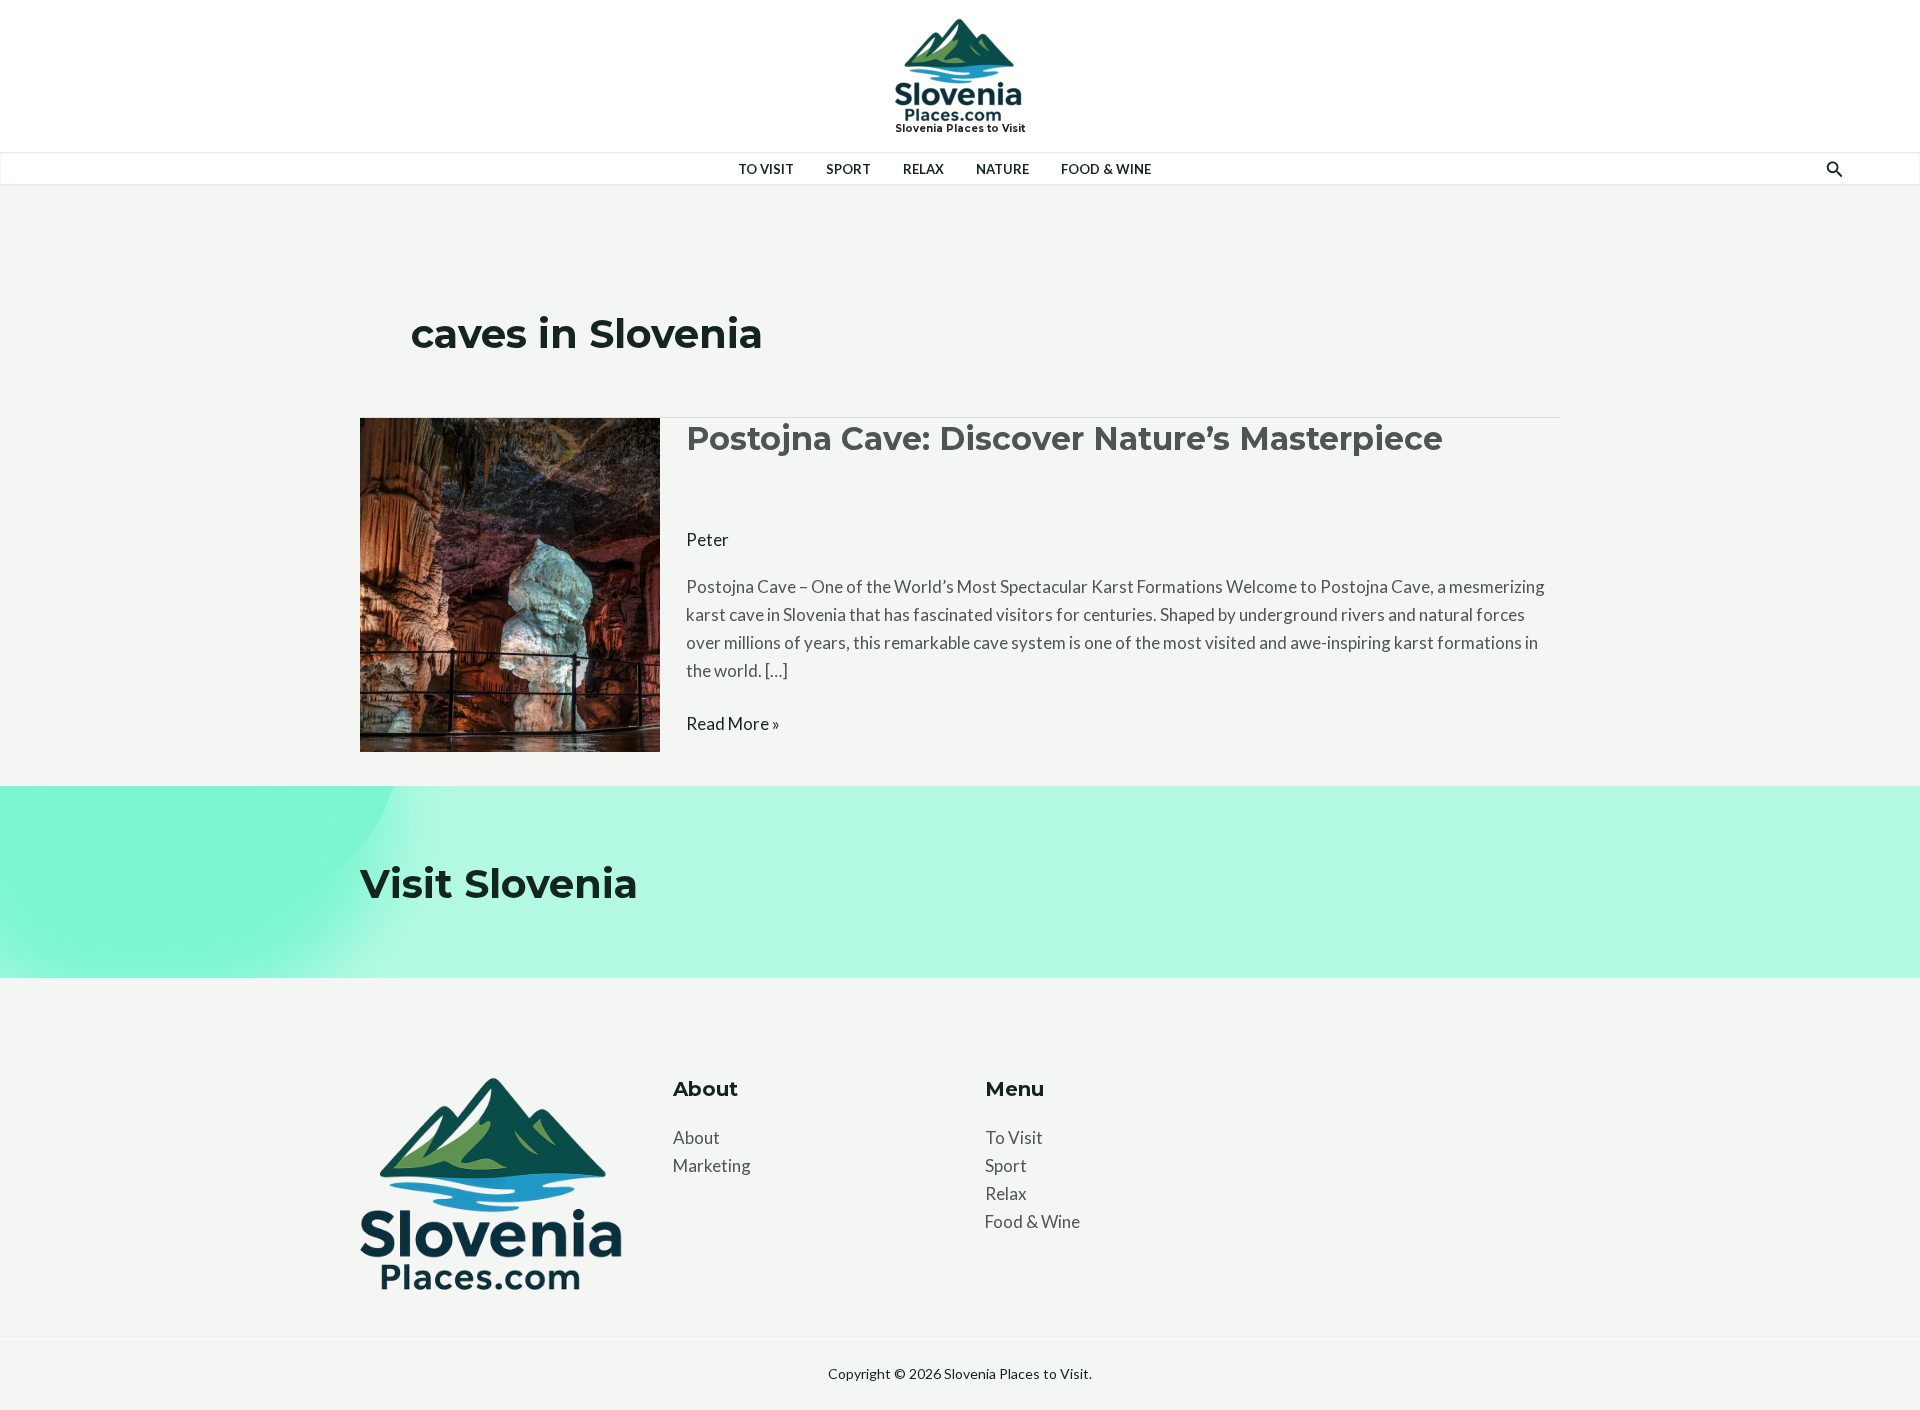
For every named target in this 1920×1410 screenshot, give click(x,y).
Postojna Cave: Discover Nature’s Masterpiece (1064, 438)
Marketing (712, 1165)
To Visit (766, 169)
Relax (923, 169)
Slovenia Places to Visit (960, 128)
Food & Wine (1106, 169)
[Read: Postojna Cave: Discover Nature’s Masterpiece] (510, 582)
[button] (1835, 169)
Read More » (733, 722)
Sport (848, 169)
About (696, 1137)
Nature (1002, 169)
